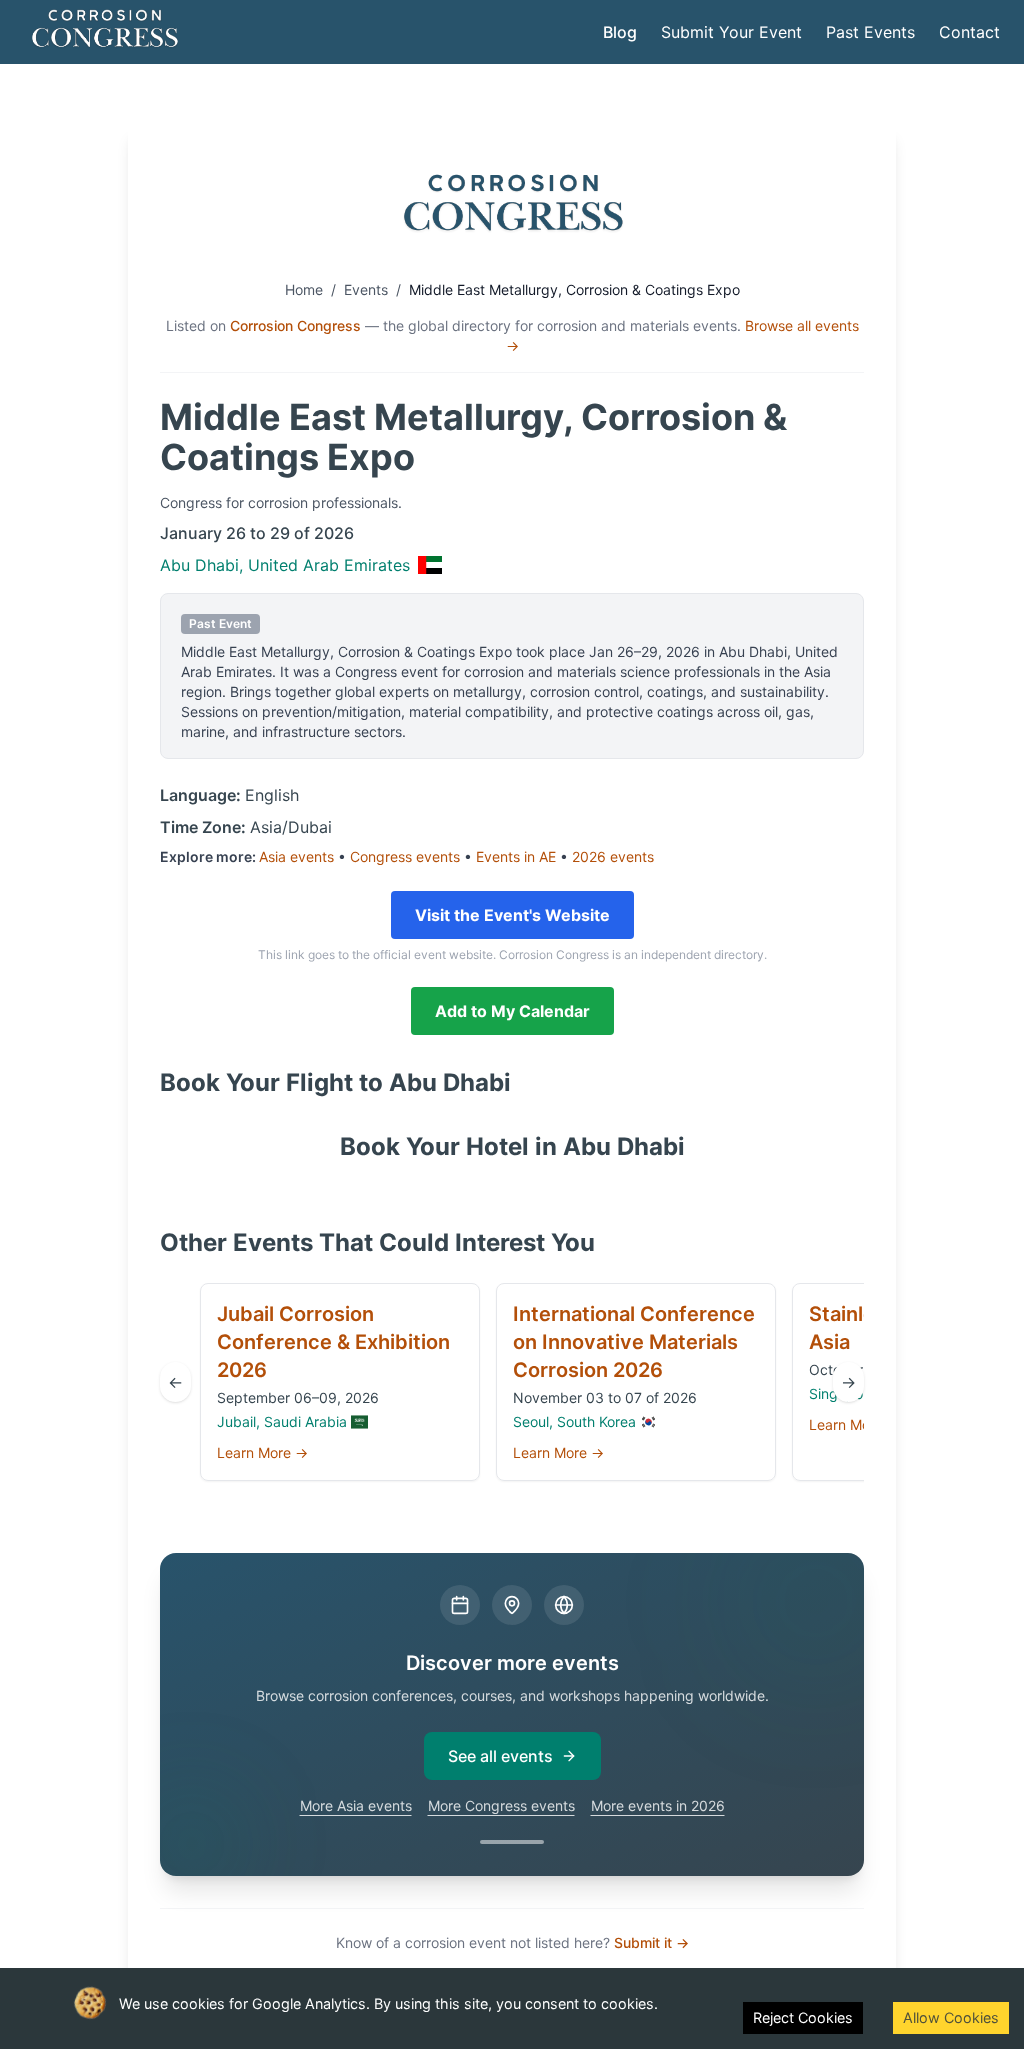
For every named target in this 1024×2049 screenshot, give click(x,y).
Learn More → (262, 1452)
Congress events (405, 856)
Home (304, 289)
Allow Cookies (951, 2017)
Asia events (296, 856)
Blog (620, 32)
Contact (969, 32)
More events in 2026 (658, 1805)
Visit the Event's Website (512, 915)
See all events (500, 1756)
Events (366, 289)
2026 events (613, 856)
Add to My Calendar (512, 1011)
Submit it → (651, 1942)
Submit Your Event (731, 32)
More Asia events (356, 1805)
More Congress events (501, 1805)
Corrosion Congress (295, 325)
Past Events (870, 32)
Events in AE (516, 856)
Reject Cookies (803, 2017)
